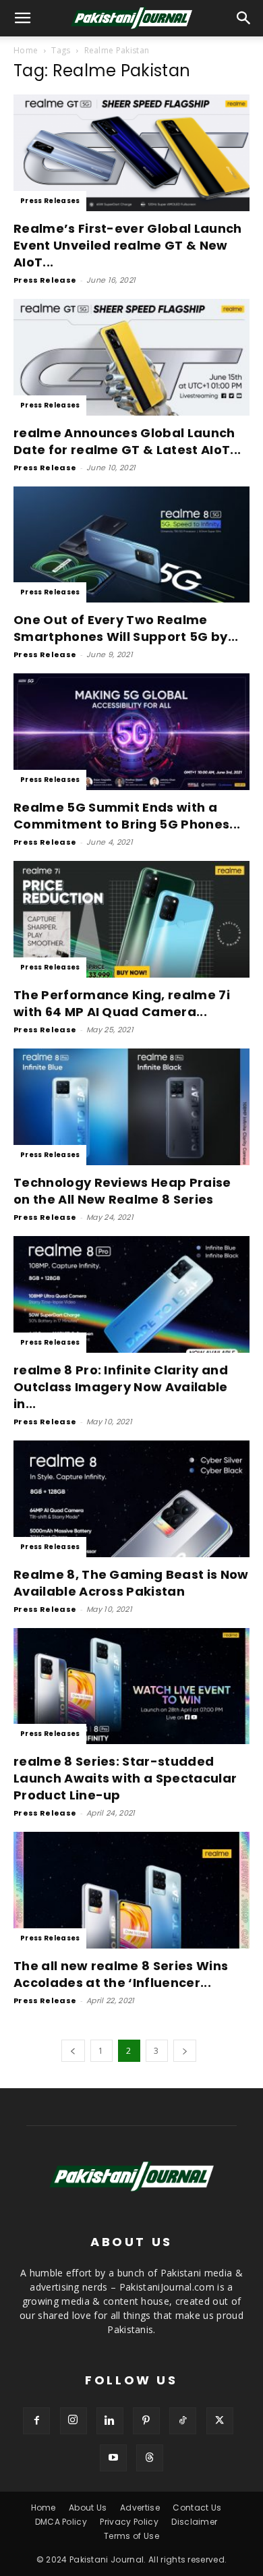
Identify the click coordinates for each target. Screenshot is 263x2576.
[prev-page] (73, 2051)
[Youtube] (113, 2458)
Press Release (45, 280)
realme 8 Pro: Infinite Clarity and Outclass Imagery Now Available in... (121, 1387)
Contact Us (197, 2508)
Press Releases (50, 201)
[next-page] (185, 2051)
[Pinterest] (146, 2421)
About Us (88, 2508)
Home (26, 50)
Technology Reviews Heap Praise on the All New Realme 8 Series (122, 1191)
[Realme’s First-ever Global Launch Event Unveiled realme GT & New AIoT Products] (131, 153)
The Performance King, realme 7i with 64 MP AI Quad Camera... (122, 1003)
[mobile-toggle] (23, 18)
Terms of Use (131, 2536)
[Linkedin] (110, 2421)
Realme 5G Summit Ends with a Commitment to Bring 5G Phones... (127, 816)
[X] (220, 2421)
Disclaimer (194, 2522)
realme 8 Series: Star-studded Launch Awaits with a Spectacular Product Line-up (125, 1778)
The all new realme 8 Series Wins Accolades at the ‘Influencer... (121, 1974)
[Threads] (150, 2458)
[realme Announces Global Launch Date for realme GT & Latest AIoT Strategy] (131, 357)
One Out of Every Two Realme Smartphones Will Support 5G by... (126, 628)
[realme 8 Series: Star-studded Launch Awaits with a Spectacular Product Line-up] (131, 1686)
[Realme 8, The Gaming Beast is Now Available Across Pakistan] (131, 1499)
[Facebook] (36, 2421)
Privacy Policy (129, 2522)
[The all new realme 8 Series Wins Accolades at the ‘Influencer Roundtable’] (131, 1890)
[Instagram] (74, 2421)
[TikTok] (183, 2421)
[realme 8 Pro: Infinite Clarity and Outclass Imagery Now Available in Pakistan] (131, 1294)
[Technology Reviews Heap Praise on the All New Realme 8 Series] (131, 1107)
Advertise (140, 2508)
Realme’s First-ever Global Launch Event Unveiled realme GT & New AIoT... (128, 245)
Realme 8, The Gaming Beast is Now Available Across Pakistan (131, 1583)
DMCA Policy (61, 2522)
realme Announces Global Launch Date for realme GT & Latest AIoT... (127, 441)
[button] (244, 18)
